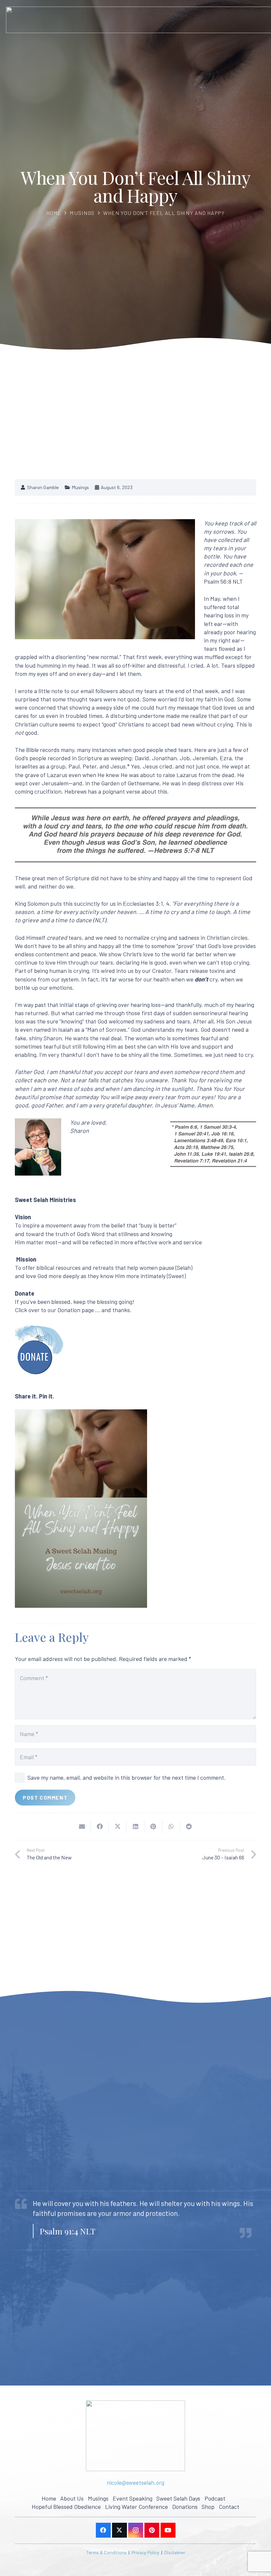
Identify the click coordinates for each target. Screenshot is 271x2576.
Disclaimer (175, 2552)
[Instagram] (136, 2530)
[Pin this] (153, 1826)
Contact (229, 2507)
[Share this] (100, 1826)
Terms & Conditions (106, 2552)
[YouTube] (168, 2530)
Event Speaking (133, 2498)
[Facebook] (103, 2530)
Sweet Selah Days (178, 2498)
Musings (82, 213)
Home (54, 213)
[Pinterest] (152, 2530)
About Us (72, 2498)
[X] (119, 2530)
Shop (208, 2507)
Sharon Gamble (43, 487)
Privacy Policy (145, 2552)
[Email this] (82, 1826)
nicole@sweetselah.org (135, 2482)
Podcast (215, 2498)
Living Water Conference (136, 2507)
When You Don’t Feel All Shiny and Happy (164, 213)
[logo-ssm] (135, 2436)
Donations (185, 2507)
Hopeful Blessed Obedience (66, 2507)
